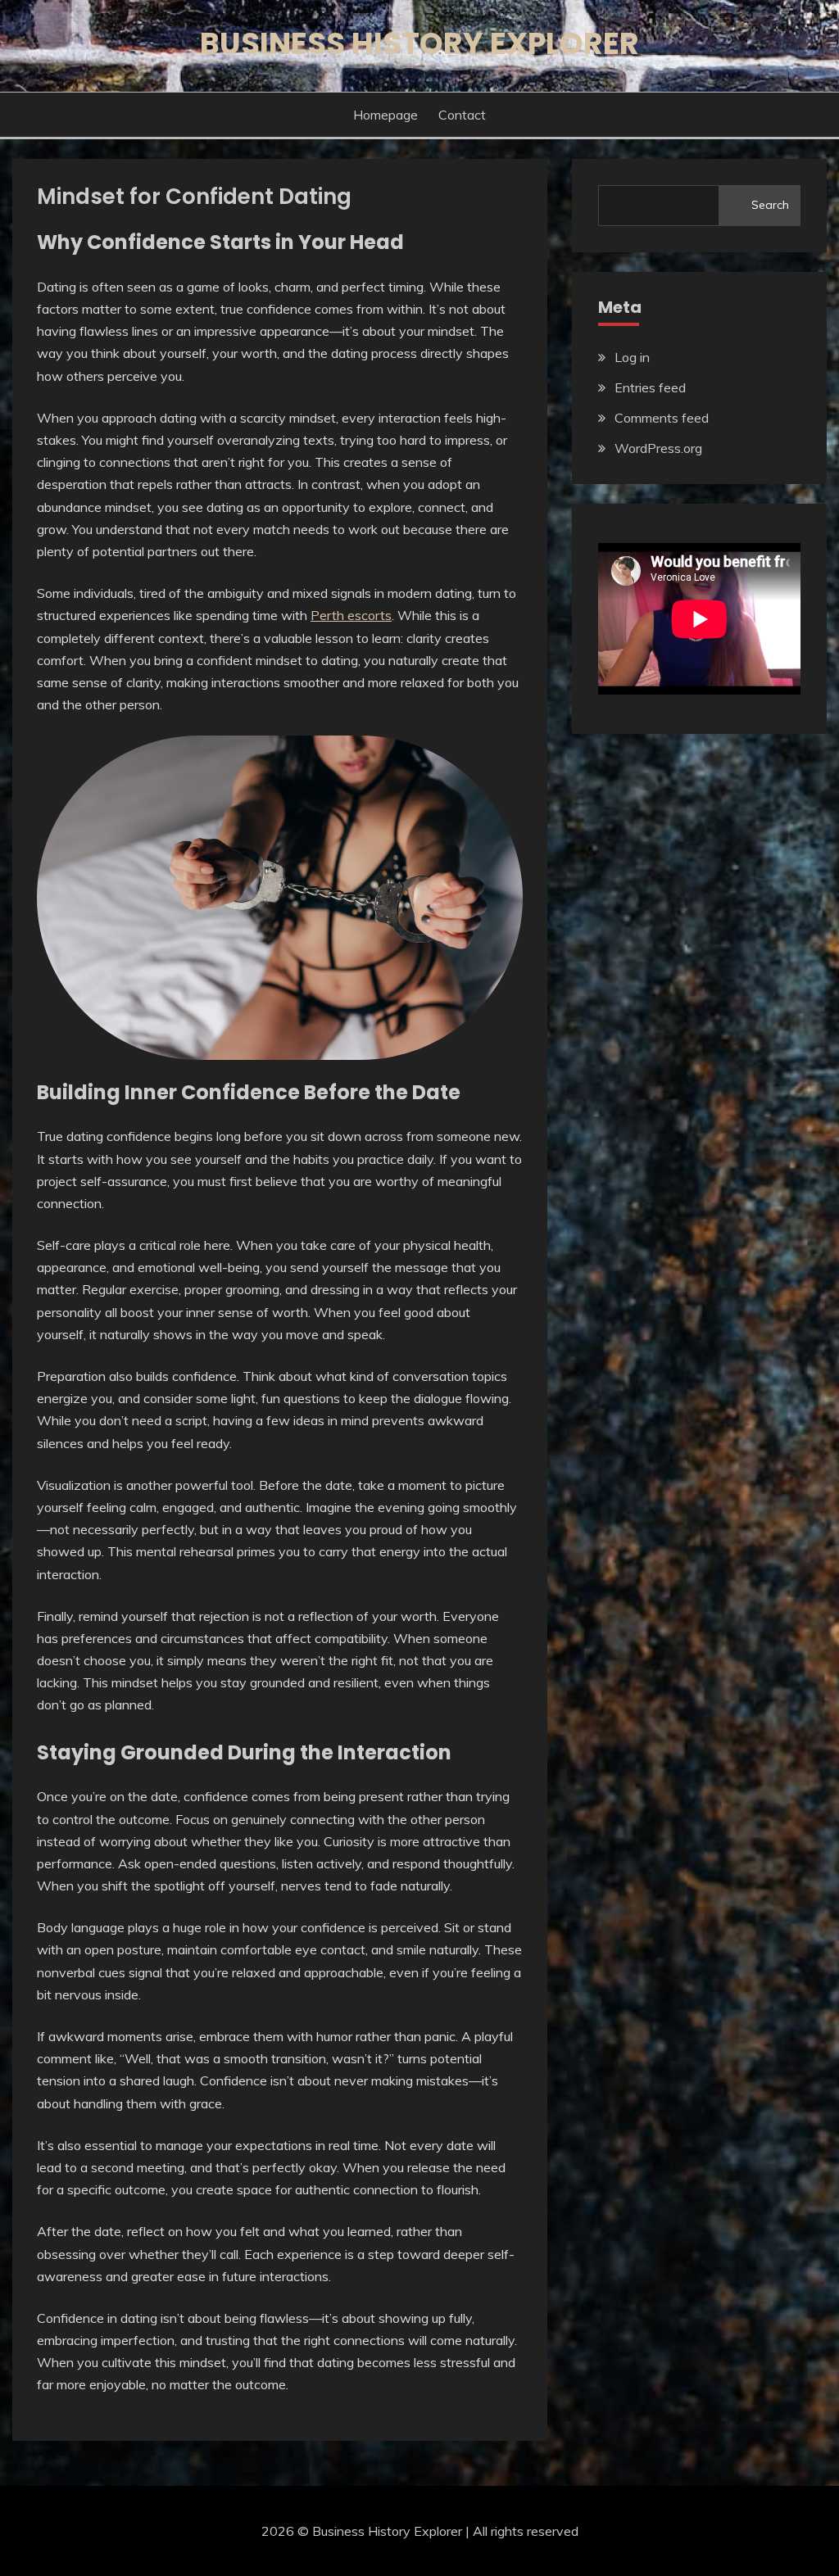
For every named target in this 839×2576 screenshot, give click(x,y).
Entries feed (650, 387)
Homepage (385, 115)
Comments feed (662, 418)
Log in (632, 357)
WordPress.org (658, 448)
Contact (462, 115)
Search (770, 205)
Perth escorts (351, 615)
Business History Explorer (419, 43)
